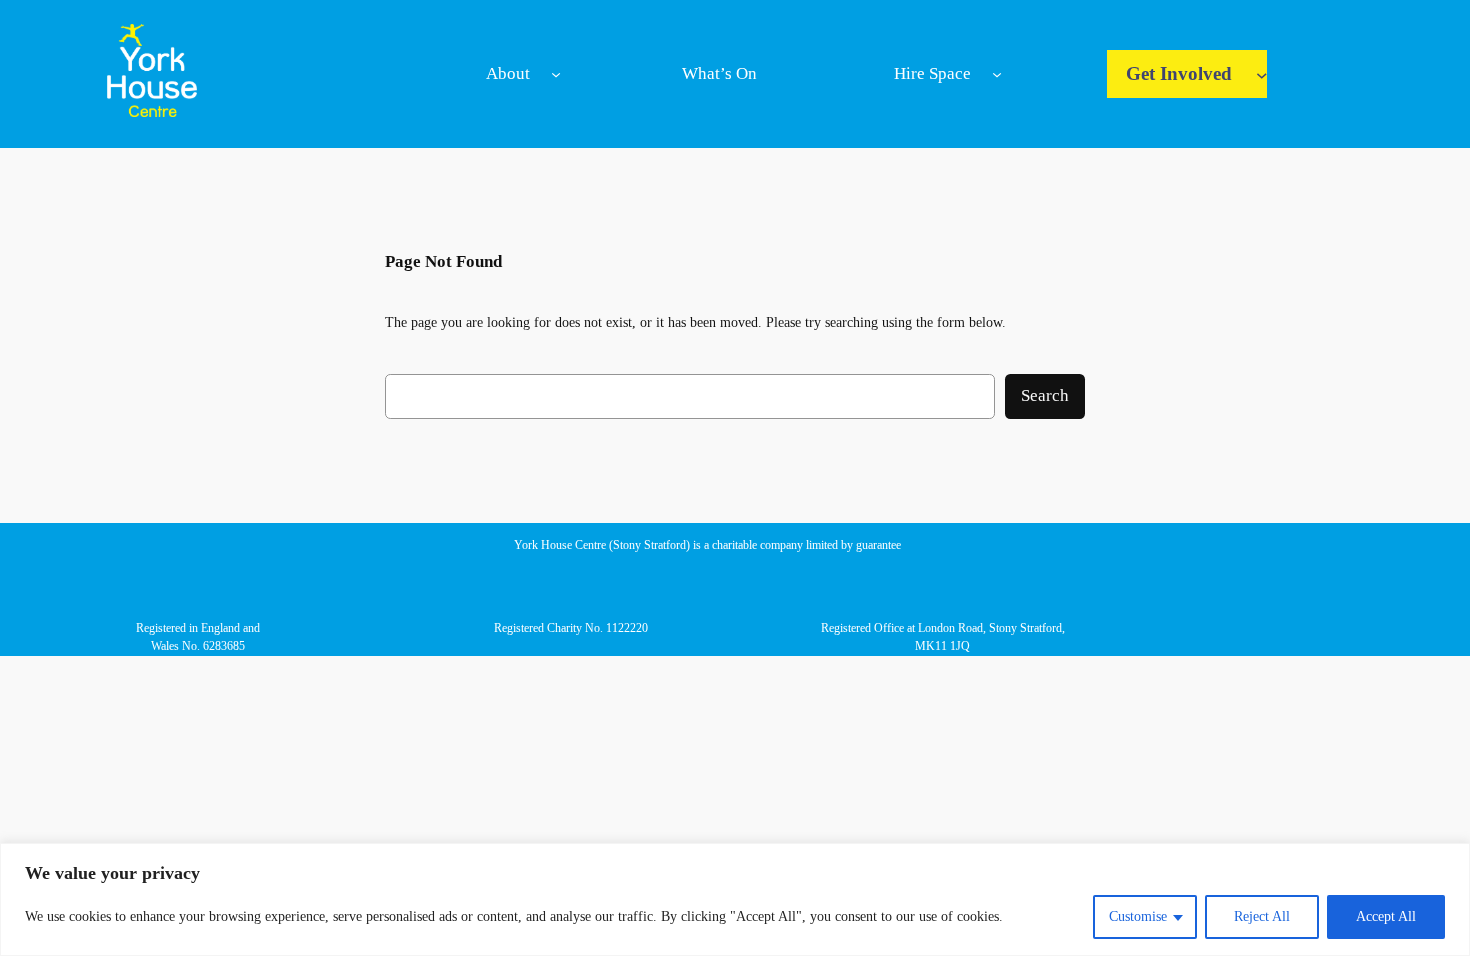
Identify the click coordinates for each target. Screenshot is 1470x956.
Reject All (1262, 916)
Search (1045, 395)
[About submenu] (556, 74)
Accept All (1386, 916)
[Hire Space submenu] (997, 74)
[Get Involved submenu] (1262, 74)
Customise (1138, 916)
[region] (735, 899)
